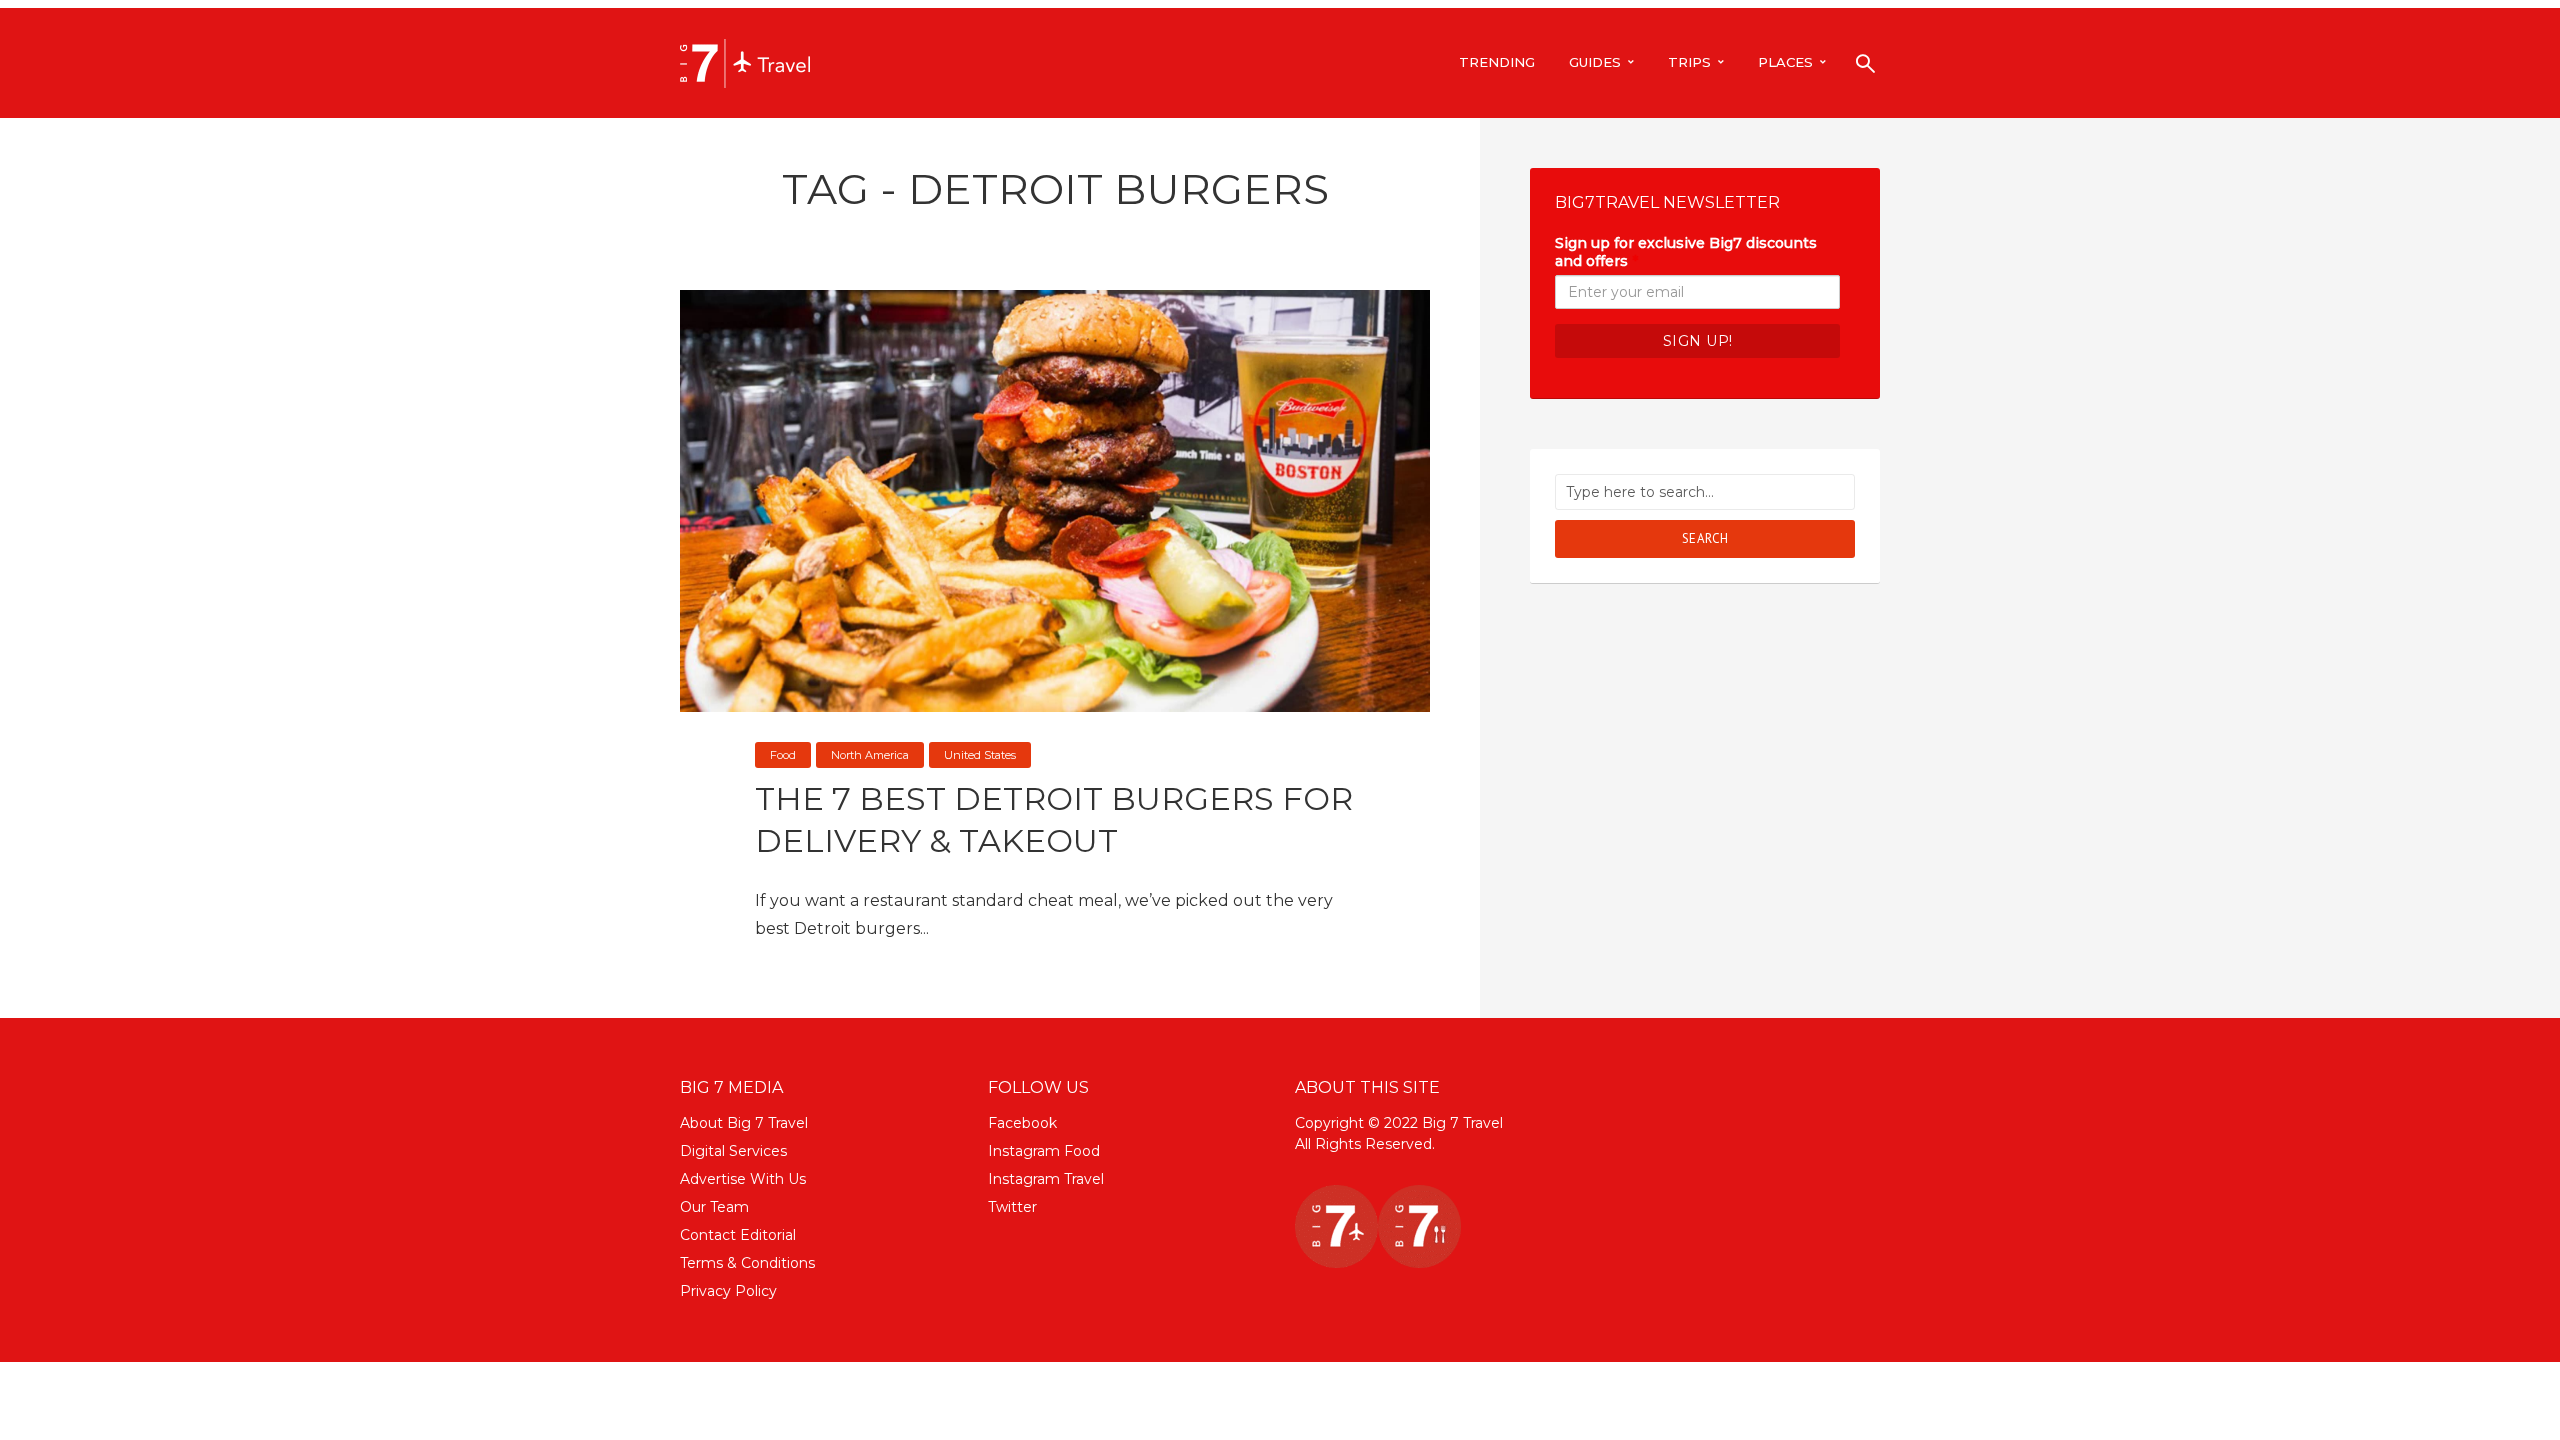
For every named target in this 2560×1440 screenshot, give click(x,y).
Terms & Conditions (747, 1263)
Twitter (1012, 1207)
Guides (1595, 62)
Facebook (1022, 1123)
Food (783, 755)
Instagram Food (1044, 1151)
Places (1785, 62)
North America (870, 755)
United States (980, 755)
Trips (1689, 62)
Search (1705, 538)
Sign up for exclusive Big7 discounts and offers (1686, 252)
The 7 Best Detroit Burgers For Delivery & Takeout (1054, 819)
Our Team (714, 1207)
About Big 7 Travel (744, 1123)
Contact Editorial (738, 1235)
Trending (1497, 62)
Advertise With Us (743, 1179)
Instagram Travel (1046, 1179)
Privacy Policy (728, 1291)
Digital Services (733, 1151)
